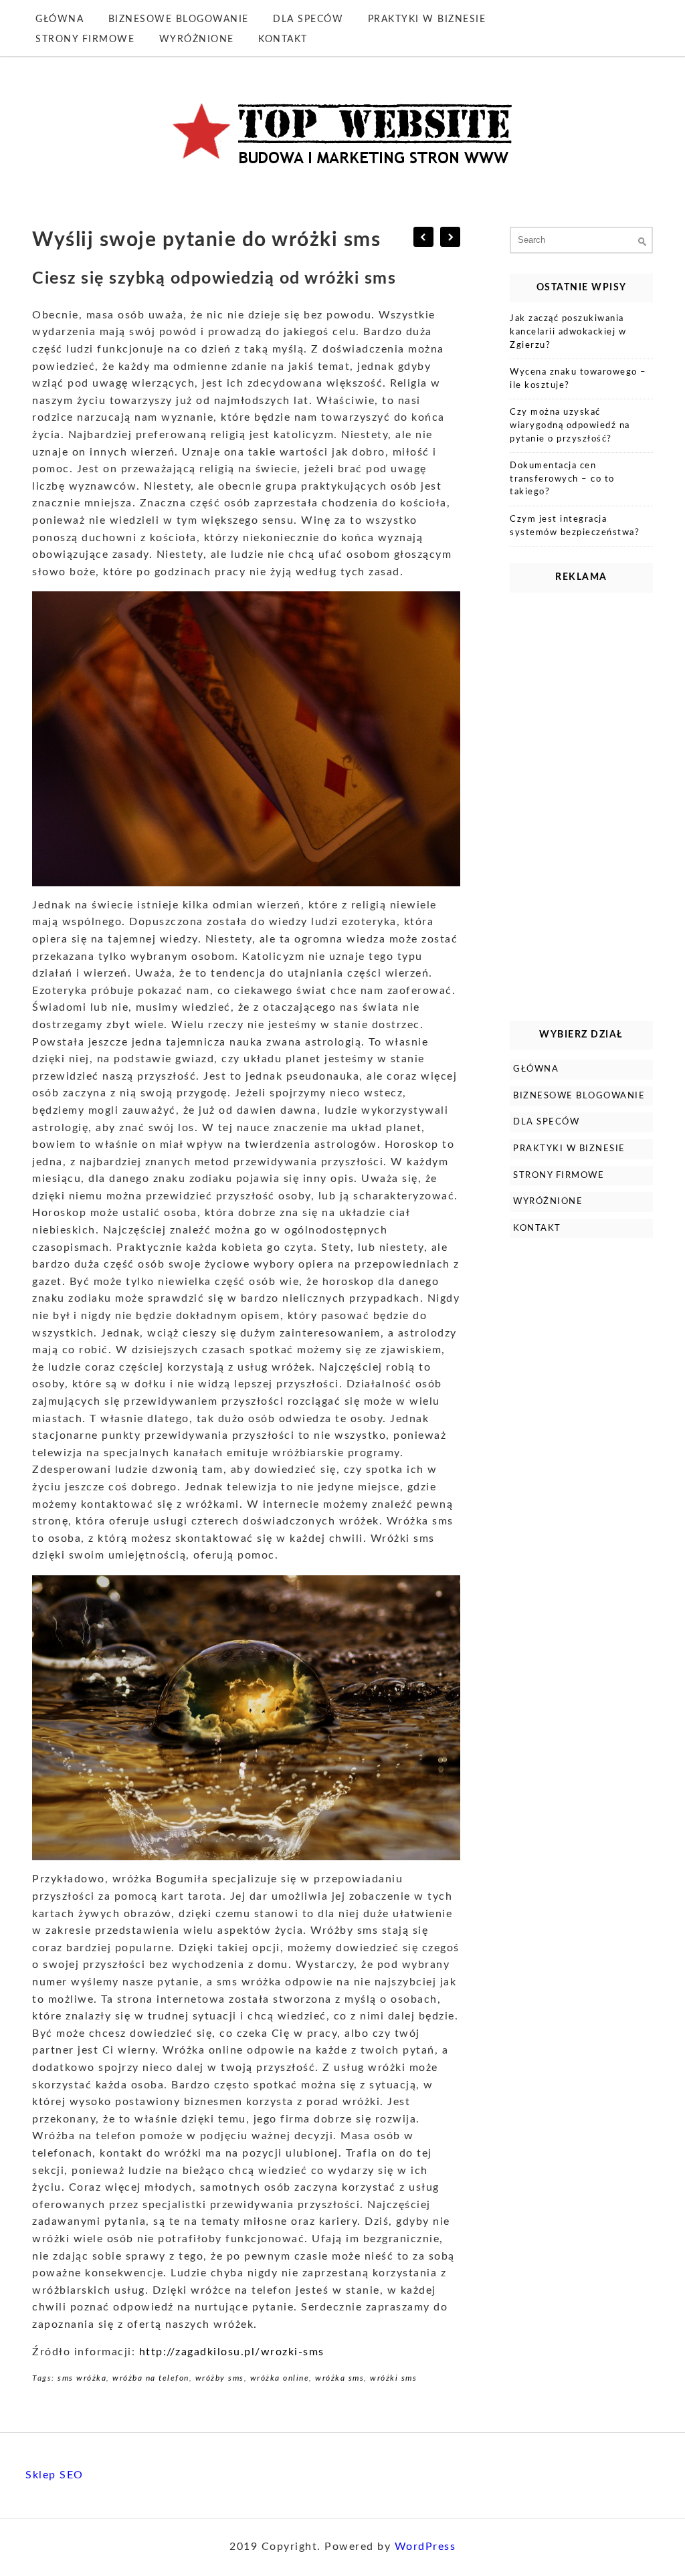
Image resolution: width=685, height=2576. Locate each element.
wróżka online (280, 2378)
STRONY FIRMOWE (85, 39)
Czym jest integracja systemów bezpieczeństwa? (575, 526)
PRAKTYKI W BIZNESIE (427, 19)
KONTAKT (283, 39)
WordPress (425, 2547)
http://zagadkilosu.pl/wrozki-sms (232, 2352)
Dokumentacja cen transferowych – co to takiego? (562, 479)
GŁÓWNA (60, 19)
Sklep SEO (55, 2475)
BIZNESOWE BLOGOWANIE (179, 19)
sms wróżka (82, 2378)
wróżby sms (220, 2378)
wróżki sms (393, 2378)
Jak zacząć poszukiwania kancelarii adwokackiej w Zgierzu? (568, 332)
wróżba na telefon (151, 2378)
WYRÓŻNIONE (197, 39)
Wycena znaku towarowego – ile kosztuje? (578, 379)
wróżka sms (339, 2378)
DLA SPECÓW (308, 19)
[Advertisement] (581, 803)
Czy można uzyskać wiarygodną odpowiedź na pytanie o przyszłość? (570, 425)
